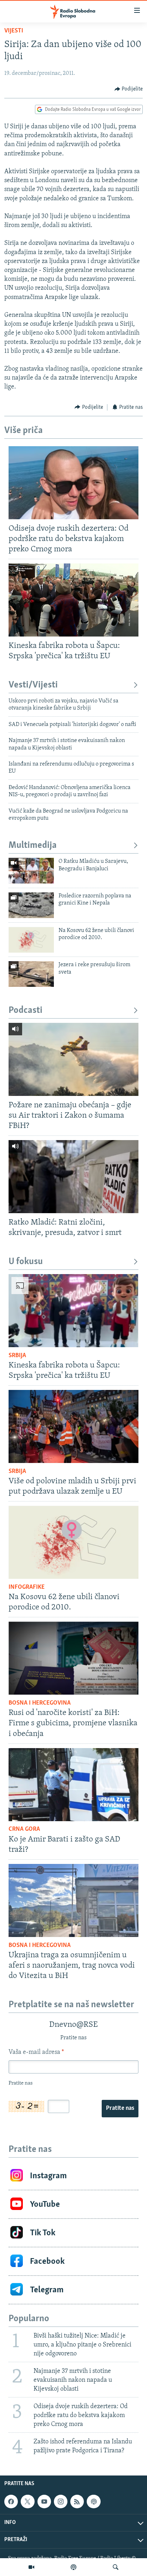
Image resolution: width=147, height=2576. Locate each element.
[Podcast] (73, 2567)
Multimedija (33, 846)
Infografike (27, 1587)
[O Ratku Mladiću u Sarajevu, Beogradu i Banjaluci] (31, 871)
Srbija (17, 1356)
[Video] (31, 2567)
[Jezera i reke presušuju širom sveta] (31, 974)
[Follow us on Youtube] (44, 2502)
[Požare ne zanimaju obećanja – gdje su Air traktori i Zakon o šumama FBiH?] (73, 1059)
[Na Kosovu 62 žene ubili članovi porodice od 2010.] (31, 940)
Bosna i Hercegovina (40, 1703)
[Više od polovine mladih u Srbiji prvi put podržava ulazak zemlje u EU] (73, 1426)
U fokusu (26, 1262)
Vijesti (14, 31)
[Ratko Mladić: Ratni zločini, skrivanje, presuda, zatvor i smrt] (73, 1177)
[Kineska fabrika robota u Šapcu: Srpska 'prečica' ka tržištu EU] (73, 600)
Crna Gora (24, 1829)
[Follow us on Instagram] (61, 2502)
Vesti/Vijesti (33, 685)
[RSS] (77, 2502)
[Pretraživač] (116, 2567)
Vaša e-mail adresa (36, 2052)
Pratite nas (120, 2108)
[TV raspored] (93, 2502)
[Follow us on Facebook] (11, 2502)
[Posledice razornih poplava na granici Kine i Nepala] (31, 905)
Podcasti (26, 1011)
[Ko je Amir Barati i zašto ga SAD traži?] (73, 1785)
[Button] (129, 89)
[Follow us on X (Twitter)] (27, 2502)
